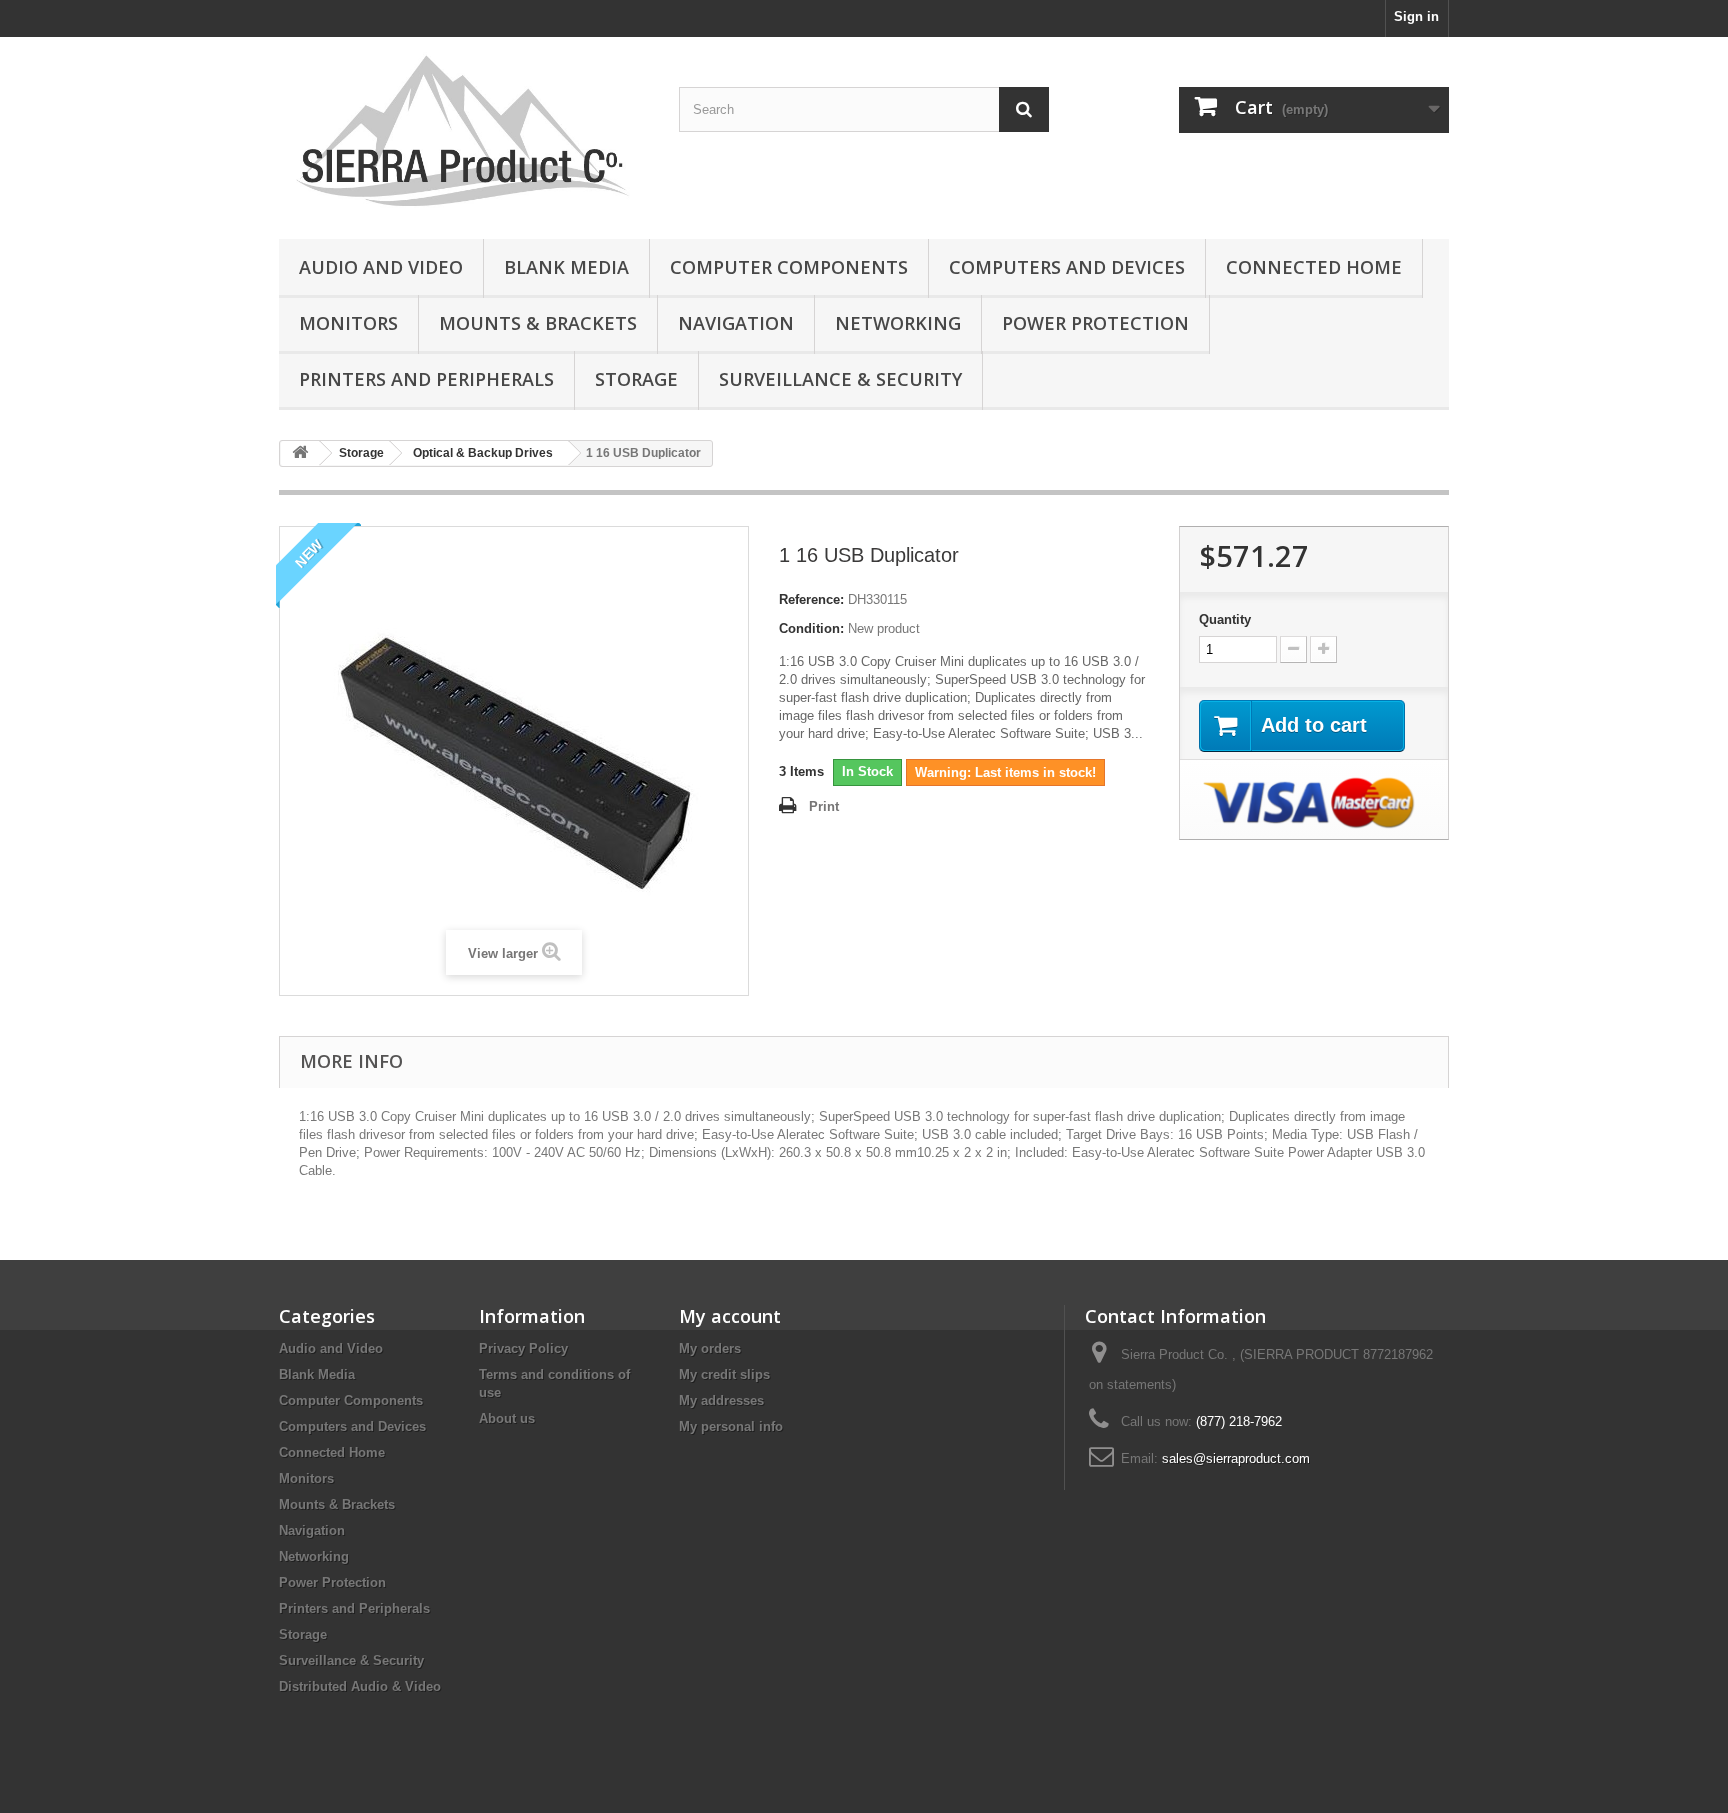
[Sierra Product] (464, 133)
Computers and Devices (1067, 267)
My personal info (731, 1426)
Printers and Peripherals (426, 379)
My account (730, 1316)
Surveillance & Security (840, 379)
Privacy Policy (523, 1348)
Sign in (1416, 16)
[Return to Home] (300, 453)
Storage (636, 379)
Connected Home (1314, 267)
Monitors (348, 323)
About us (507, 1418)
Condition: (811, 628)
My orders (710, 1348)
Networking (898, 323)
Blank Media (566, 267)
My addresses (721, 1400)
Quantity (1225, 619)
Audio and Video (381, 267)
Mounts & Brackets (538, 323)
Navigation (736, 323)
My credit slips (724, 1374)
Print (824, 806)
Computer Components (789, 267)
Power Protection (1095, 323)
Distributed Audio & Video (360, 1686)
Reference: (811, 599)
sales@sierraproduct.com (1236, 1458)
